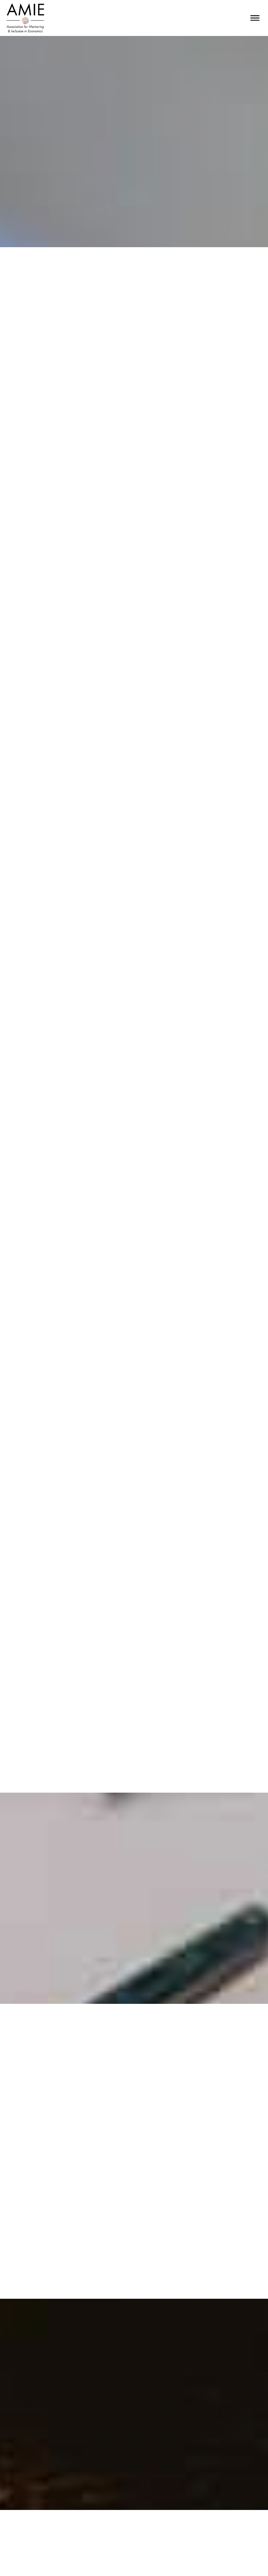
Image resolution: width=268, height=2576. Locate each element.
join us (134, 2459)
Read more (229, 2140)
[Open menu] (255, 18)
